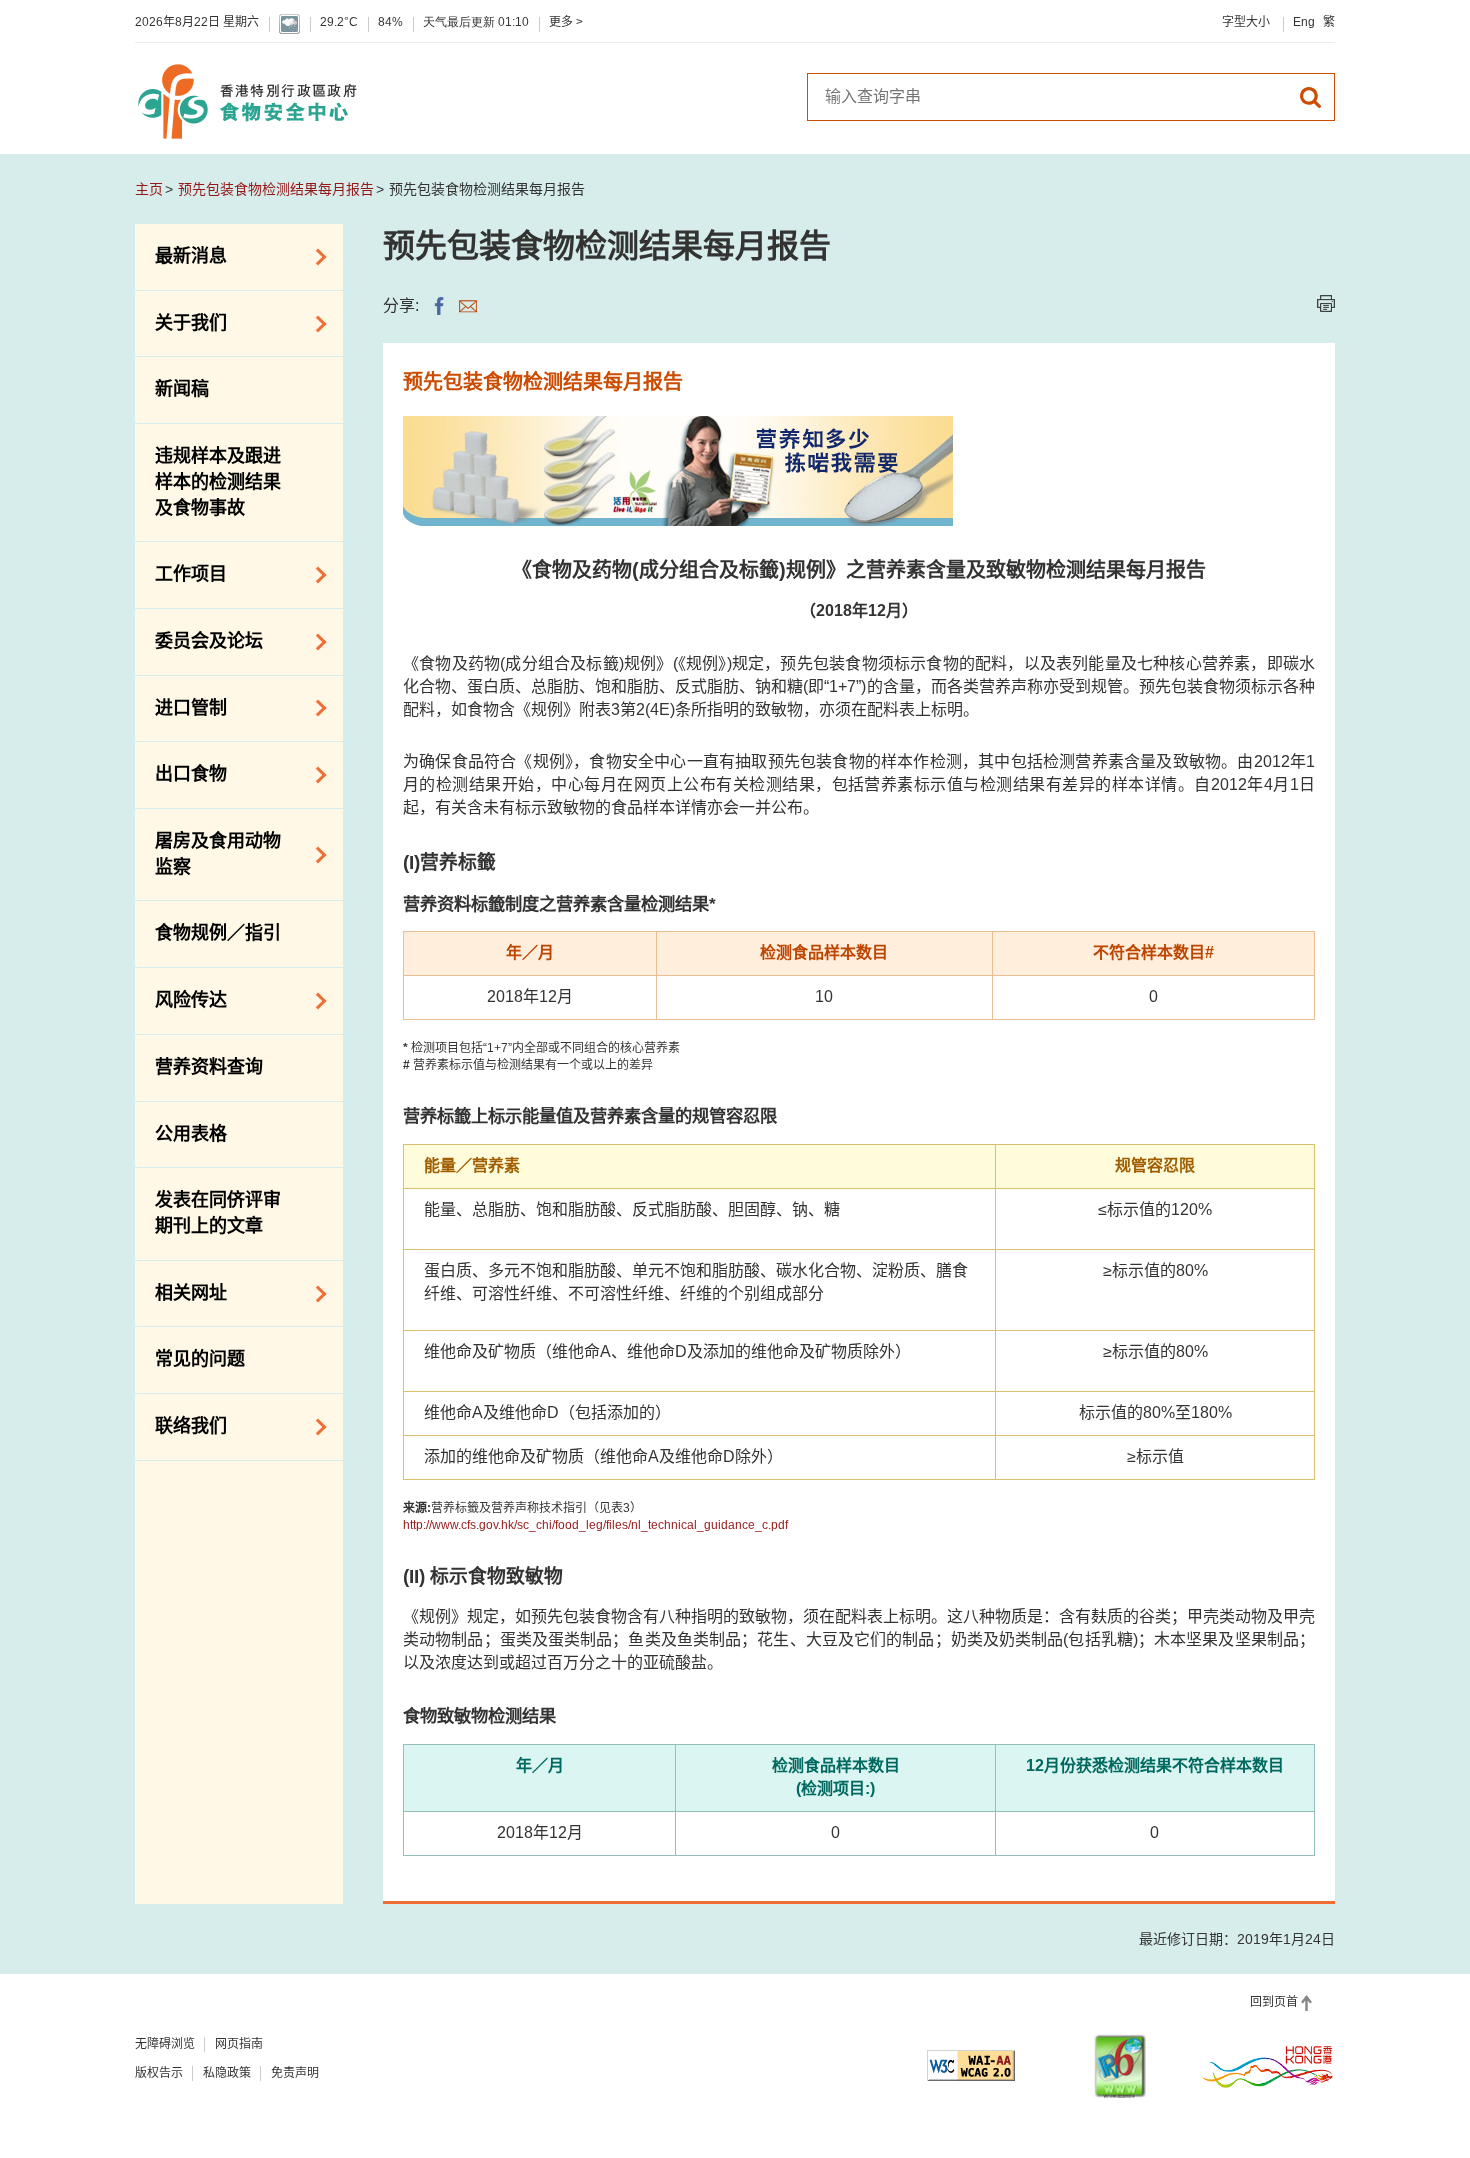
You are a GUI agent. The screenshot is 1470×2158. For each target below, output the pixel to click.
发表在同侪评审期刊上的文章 (218, 1213)
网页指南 (239, 2044)
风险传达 (181, 999)
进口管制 (181, 706)
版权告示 (159, 2073)
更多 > (566, 22)
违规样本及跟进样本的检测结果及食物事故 (218, 481)
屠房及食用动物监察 (208, 854)
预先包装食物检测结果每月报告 (276, 189)
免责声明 (295, 2073)
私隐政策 (227, 2073)
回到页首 (1274, 2002)
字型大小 (1246, 22)
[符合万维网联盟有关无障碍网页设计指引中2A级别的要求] (971, 2065)
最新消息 (181, 255)
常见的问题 (200, 1359)
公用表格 (191, 1134)
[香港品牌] (1268, 2066)
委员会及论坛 (199, 640)
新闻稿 (182, 389)
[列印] (1326, 303)
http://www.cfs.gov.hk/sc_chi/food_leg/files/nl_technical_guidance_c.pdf (595, 1525)
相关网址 (181, 1292)
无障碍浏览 (165, 2044)
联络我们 (181, 1425)
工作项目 (181, 573)
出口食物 (181, 773)
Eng (1304, 22)
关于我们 (181, 322)
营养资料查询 (209, 1067)
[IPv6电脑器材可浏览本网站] (1120, 2066)
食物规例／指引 (218, 933)
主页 (149, 189)
